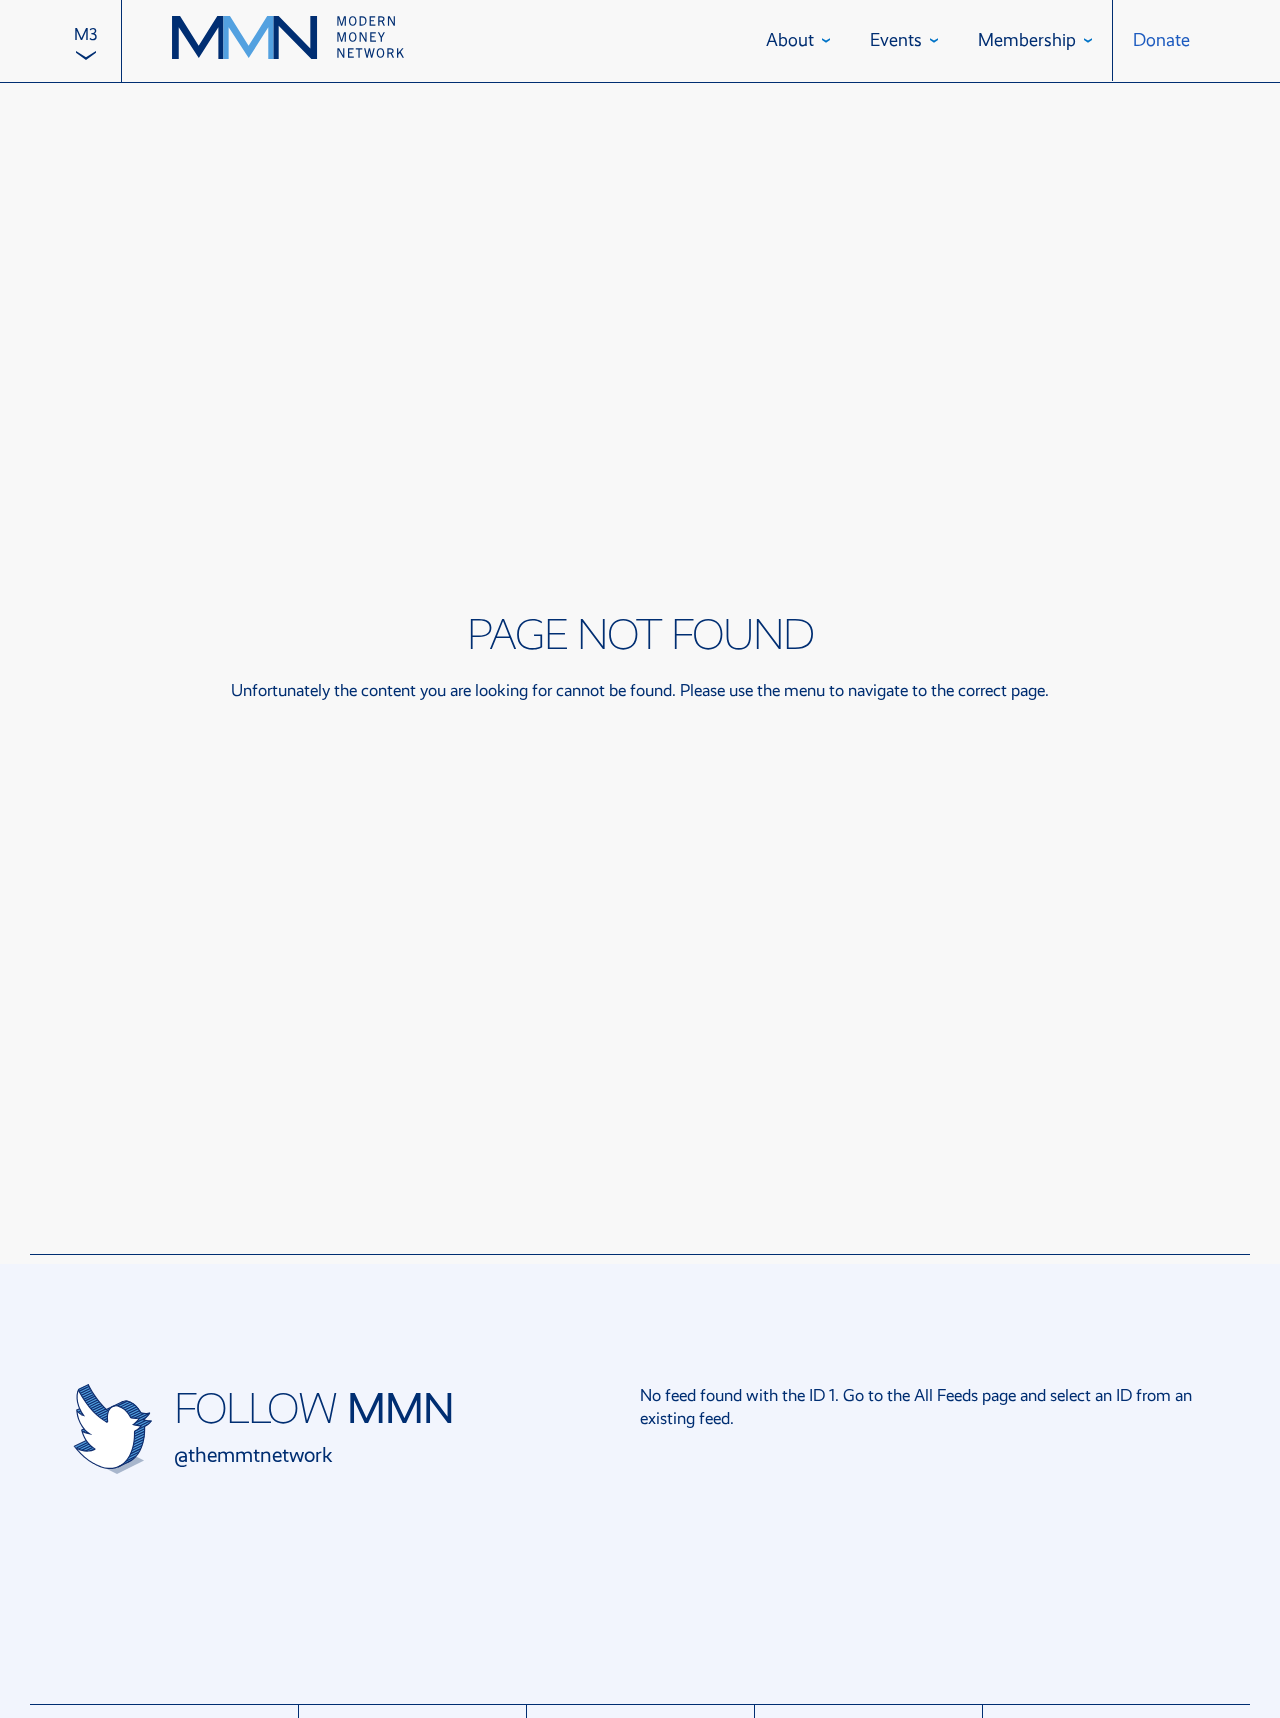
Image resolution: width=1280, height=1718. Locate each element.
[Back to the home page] (288, 40)
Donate (1161, 40)
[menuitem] (85, 41)
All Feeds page (965, 1395)
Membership (1027, 40)
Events (896, 40)
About (790, 40)
